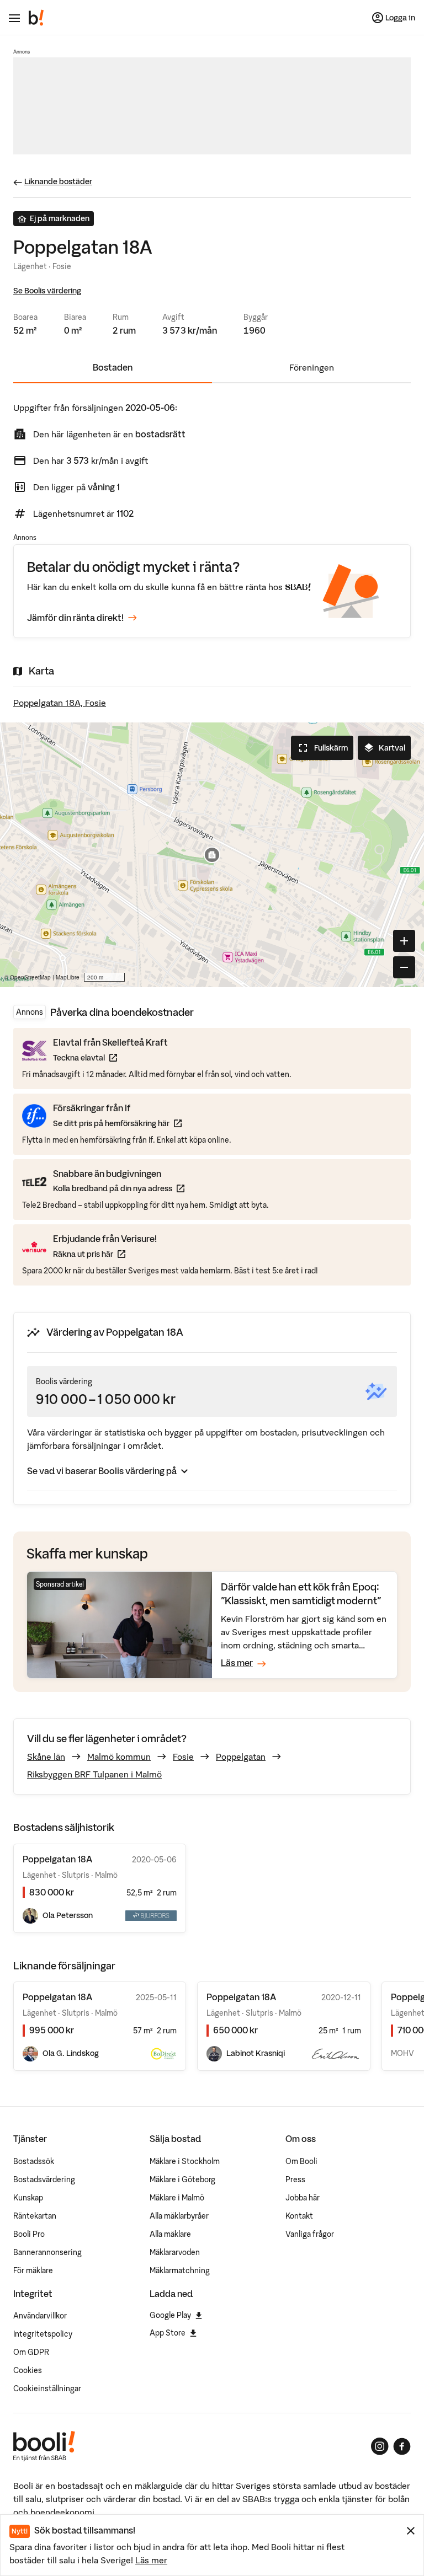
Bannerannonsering (47, 2252)
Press (295, 2179)
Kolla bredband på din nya (119, 1188)
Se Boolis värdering (47, 291)
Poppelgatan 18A (57, 1997)
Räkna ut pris (105, 1254)
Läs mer (151, 2560)
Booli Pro (29, 2234)
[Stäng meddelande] (411, 2531)
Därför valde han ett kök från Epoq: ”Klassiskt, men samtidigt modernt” (301, 1594)
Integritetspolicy (43, 2334)
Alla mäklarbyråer (179, 2216)
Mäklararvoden (175, 2252)
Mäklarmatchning (180, 2270)
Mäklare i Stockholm (185, 2161)
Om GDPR (31, 2352)
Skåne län (46, 1756)
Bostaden (113, 367)
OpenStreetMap (30, 977)
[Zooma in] (404, 941)
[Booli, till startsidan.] (36, 18)
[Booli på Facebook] (402, 2446)
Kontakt (299, 2216)
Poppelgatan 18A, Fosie (60, 703)
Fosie (183, 1756)
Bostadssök (34, 2161)
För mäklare (33, 2270)
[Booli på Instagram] (380, 2446)
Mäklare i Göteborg (182, 2179)
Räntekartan (35, 2216)
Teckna (110, 1057)
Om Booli (301, 2161)
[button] (212, 855)
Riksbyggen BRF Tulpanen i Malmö (94, 1774)
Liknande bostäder (58, 181)
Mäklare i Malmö (177, 2198)
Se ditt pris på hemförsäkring (117, 1123)
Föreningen (312, 367)
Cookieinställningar (47, 2388)
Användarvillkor (40, 2316)
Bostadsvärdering (44, 2179)
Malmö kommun (119, 1756)
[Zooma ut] (404, 967)
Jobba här (303, 2198)
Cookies (28, 2370)
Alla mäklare (170, 2234)
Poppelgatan (241, 1756)
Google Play (170, 2315)
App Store (168, 2333)
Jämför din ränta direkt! (75, 618)
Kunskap (28, 2198)
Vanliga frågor (310, 2234)
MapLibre (68, 977)
